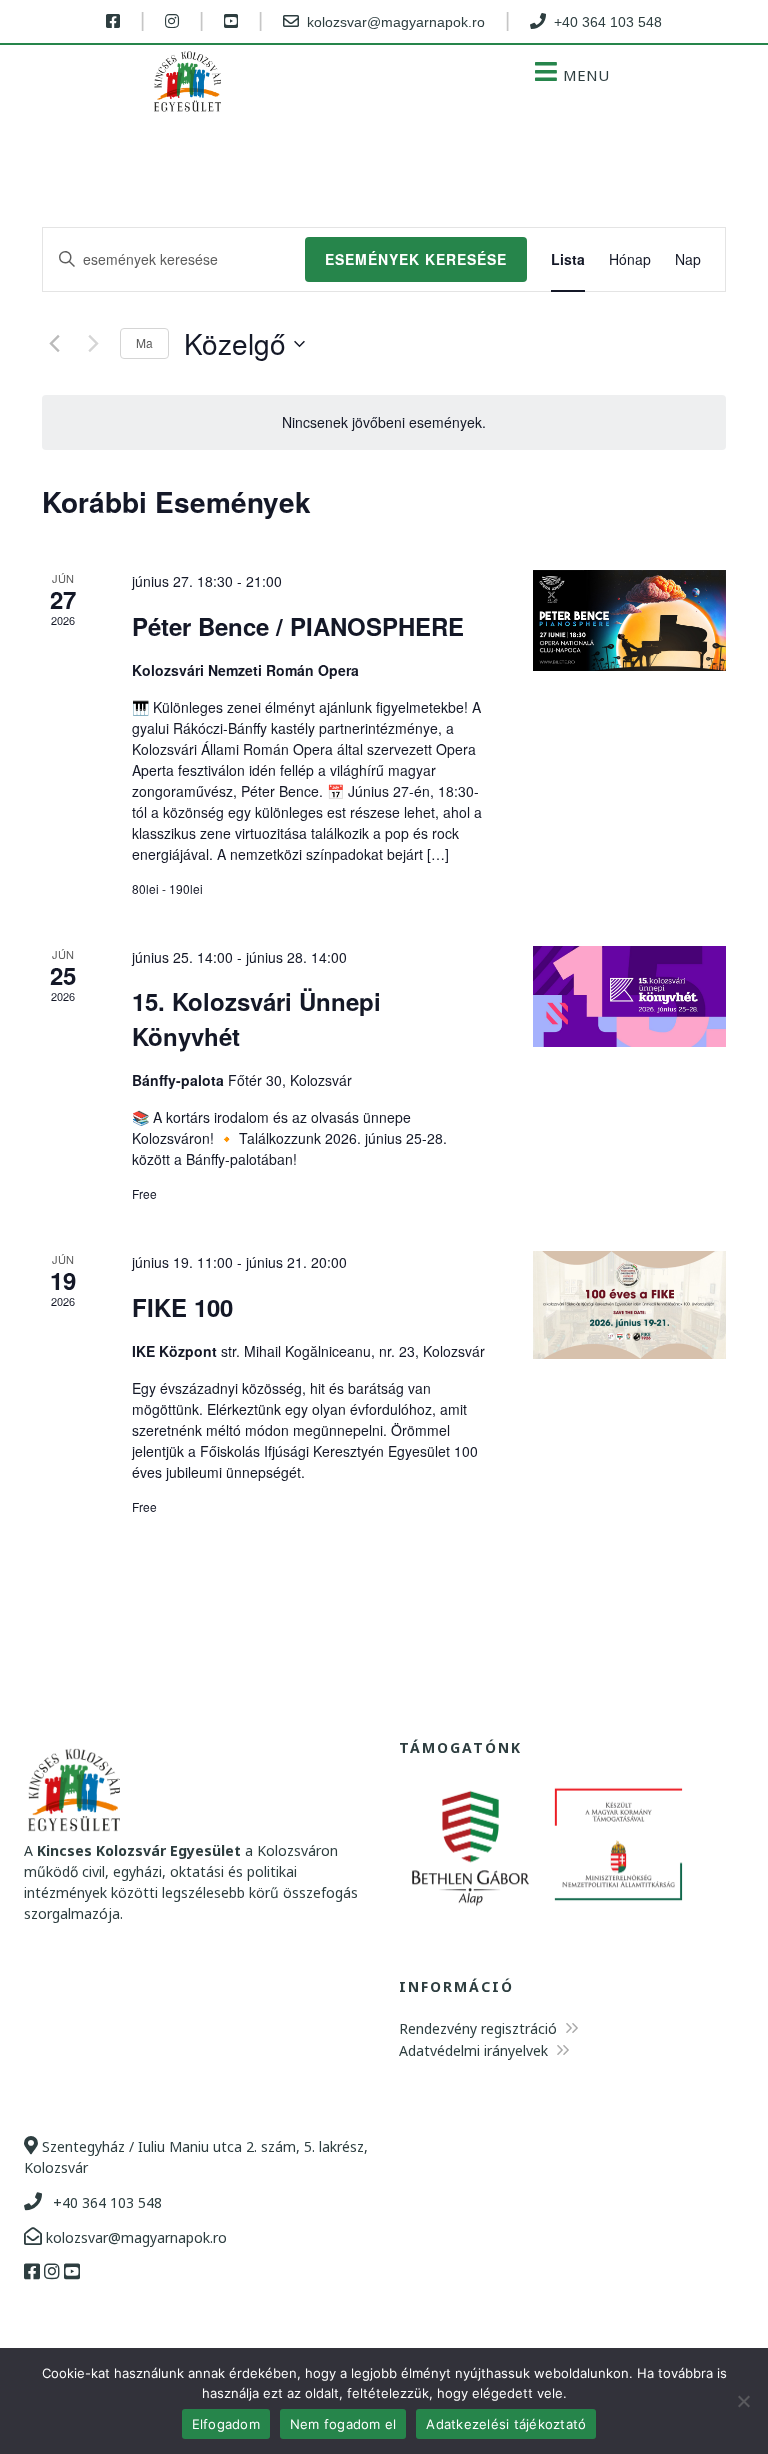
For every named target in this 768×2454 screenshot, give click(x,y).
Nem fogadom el (343, 2424)
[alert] (384, 422)
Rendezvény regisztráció (480, 2028)
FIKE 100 (182, 1307)
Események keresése (416, 259)
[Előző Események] (54, 344)
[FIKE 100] (629, 1305)
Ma (144, 342)
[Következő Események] (93, 344)
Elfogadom (226, 2424)
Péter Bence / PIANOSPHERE (298, 626)
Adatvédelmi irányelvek (475, 2050)
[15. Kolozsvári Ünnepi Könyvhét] (629, 996)
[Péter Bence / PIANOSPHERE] (629, 620)
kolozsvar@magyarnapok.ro (134, 2237)
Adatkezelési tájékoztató (506, 2424)
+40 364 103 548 (105, 2202)
